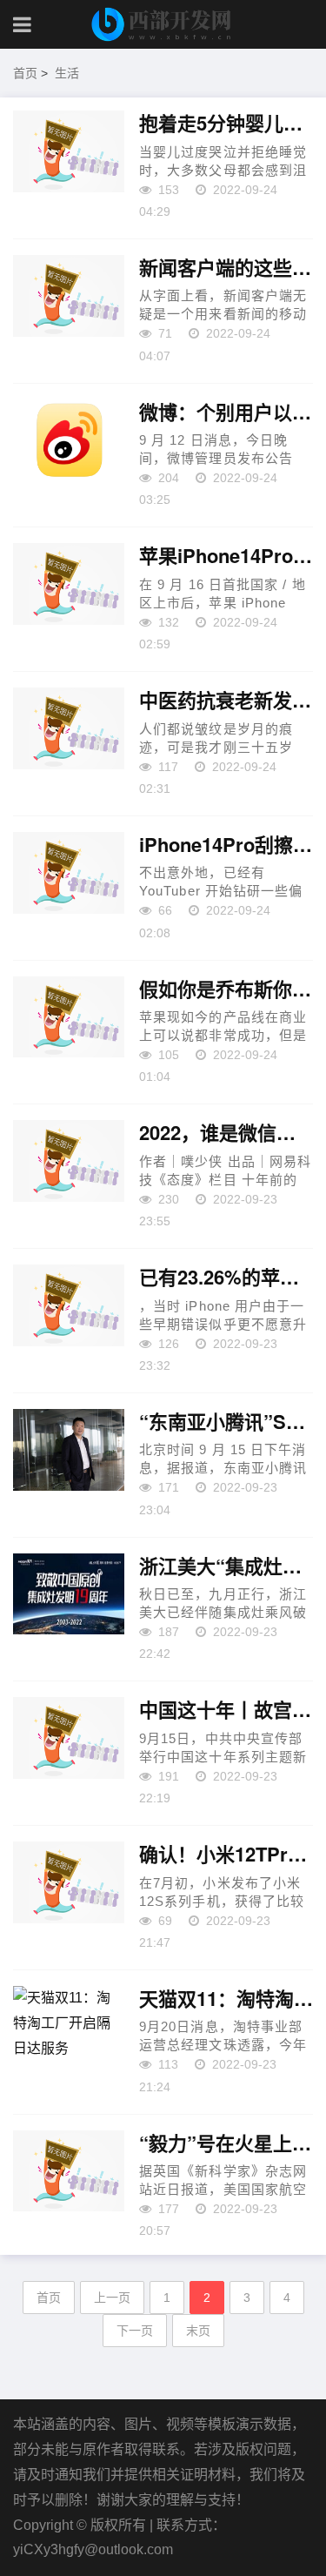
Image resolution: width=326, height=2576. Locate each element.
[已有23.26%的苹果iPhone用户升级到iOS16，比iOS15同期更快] (69, 1305)
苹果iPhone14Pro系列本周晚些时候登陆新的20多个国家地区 (226, 556)
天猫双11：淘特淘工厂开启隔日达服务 (226, 1999)
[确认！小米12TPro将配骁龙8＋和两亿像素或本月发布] (69, 1882)
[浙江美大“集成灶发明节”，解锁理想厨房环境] (69, 1594)
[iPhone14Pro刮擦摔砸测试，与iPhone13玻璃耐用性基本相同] (69, 873)
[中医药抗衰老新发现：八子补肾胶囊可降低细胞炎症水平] (69, 728)
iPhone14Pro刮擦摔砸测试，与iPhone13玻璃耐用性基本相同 (226, 845)
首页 (25, 73)
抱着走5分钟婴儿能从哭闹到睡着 (226, 124)
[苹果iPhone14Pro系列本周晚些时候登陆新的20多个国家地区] (69, 584)
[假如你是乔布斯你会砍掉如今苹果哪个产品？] (69, 1017)
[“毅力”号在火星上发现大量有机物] (69, 2171)
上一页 (112, 2298)
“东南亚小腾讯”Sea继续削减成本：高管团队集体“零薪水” (226, 1422)
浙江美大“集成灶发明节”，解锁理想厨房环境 (226, 1566)
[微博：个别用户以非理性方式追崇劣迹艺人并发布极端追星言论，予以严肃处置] (69, 440)
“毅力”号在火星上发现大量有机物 (226, 2143)
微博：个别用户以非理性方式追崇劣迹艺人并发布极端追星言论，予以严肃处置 (226, 413)
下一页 (135, 2331)
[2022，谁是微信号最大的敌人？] (69, 1161)
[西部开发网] (163, 24)
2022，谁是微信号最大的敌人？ (226, 1133)
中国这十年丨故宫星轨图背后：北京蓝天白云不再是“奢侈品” (226, 1710)
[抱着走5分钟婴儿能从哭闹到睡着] (69, 151)
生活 (67, 73)
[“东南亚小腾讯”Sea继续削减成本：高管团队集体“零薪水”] (69, 1450)
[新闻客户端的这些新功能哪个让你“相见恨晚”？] (69, 296)
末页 (198, 2331)
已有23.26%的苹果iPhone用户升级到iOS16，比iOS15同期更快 (226, 1278)
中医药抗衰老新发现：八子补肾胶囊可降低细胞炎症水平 (226, 701)
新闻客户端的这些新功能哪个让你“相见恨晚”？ (226, 268)
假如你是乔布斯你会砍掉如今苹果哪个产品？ (226, 989)
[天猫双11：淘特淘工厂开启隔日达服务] (69, 2027)
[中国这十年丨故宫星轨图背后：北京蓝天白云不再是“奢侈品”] (69, 1738)
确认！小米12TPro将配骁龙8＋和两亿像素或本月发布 (226, 1855)
